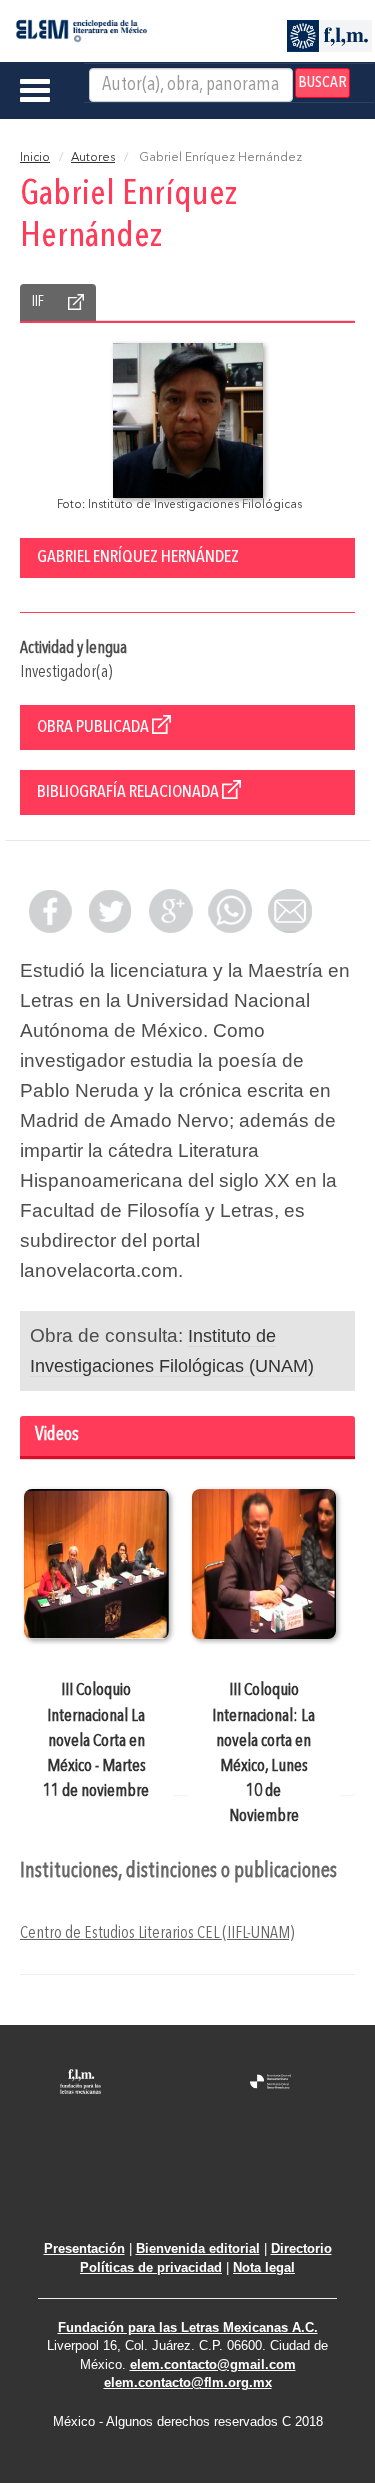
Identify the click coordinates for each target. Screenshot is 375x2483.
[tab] (187, 1437)
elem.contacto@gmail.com (213, 2364)
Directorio (301, 2248)
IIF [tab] (38, 302)
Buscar (322, 83)
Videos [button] (57, 1435)
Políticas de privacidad (151, 2267)
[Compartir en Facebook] (50, 911)
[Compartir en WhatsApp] (230, 911)
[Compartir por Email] (290, 911)
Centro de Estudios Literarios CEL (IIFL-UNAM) (157, 1933)
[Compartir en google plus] (170, 911)
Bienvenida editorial (198, 2248)
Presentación (84, 2248)
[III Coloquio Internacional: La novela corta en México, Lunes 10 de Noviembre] (264, 1564)
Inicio (35, 158)
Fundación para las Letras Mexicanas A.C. (188, 2327)
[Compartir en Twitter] (110, 911)
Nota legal (264, 2267)
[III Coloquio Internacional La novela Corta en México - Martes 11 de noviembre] (96, 1564)
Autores (93, 158)
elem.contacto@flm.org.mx (188, 2382)
